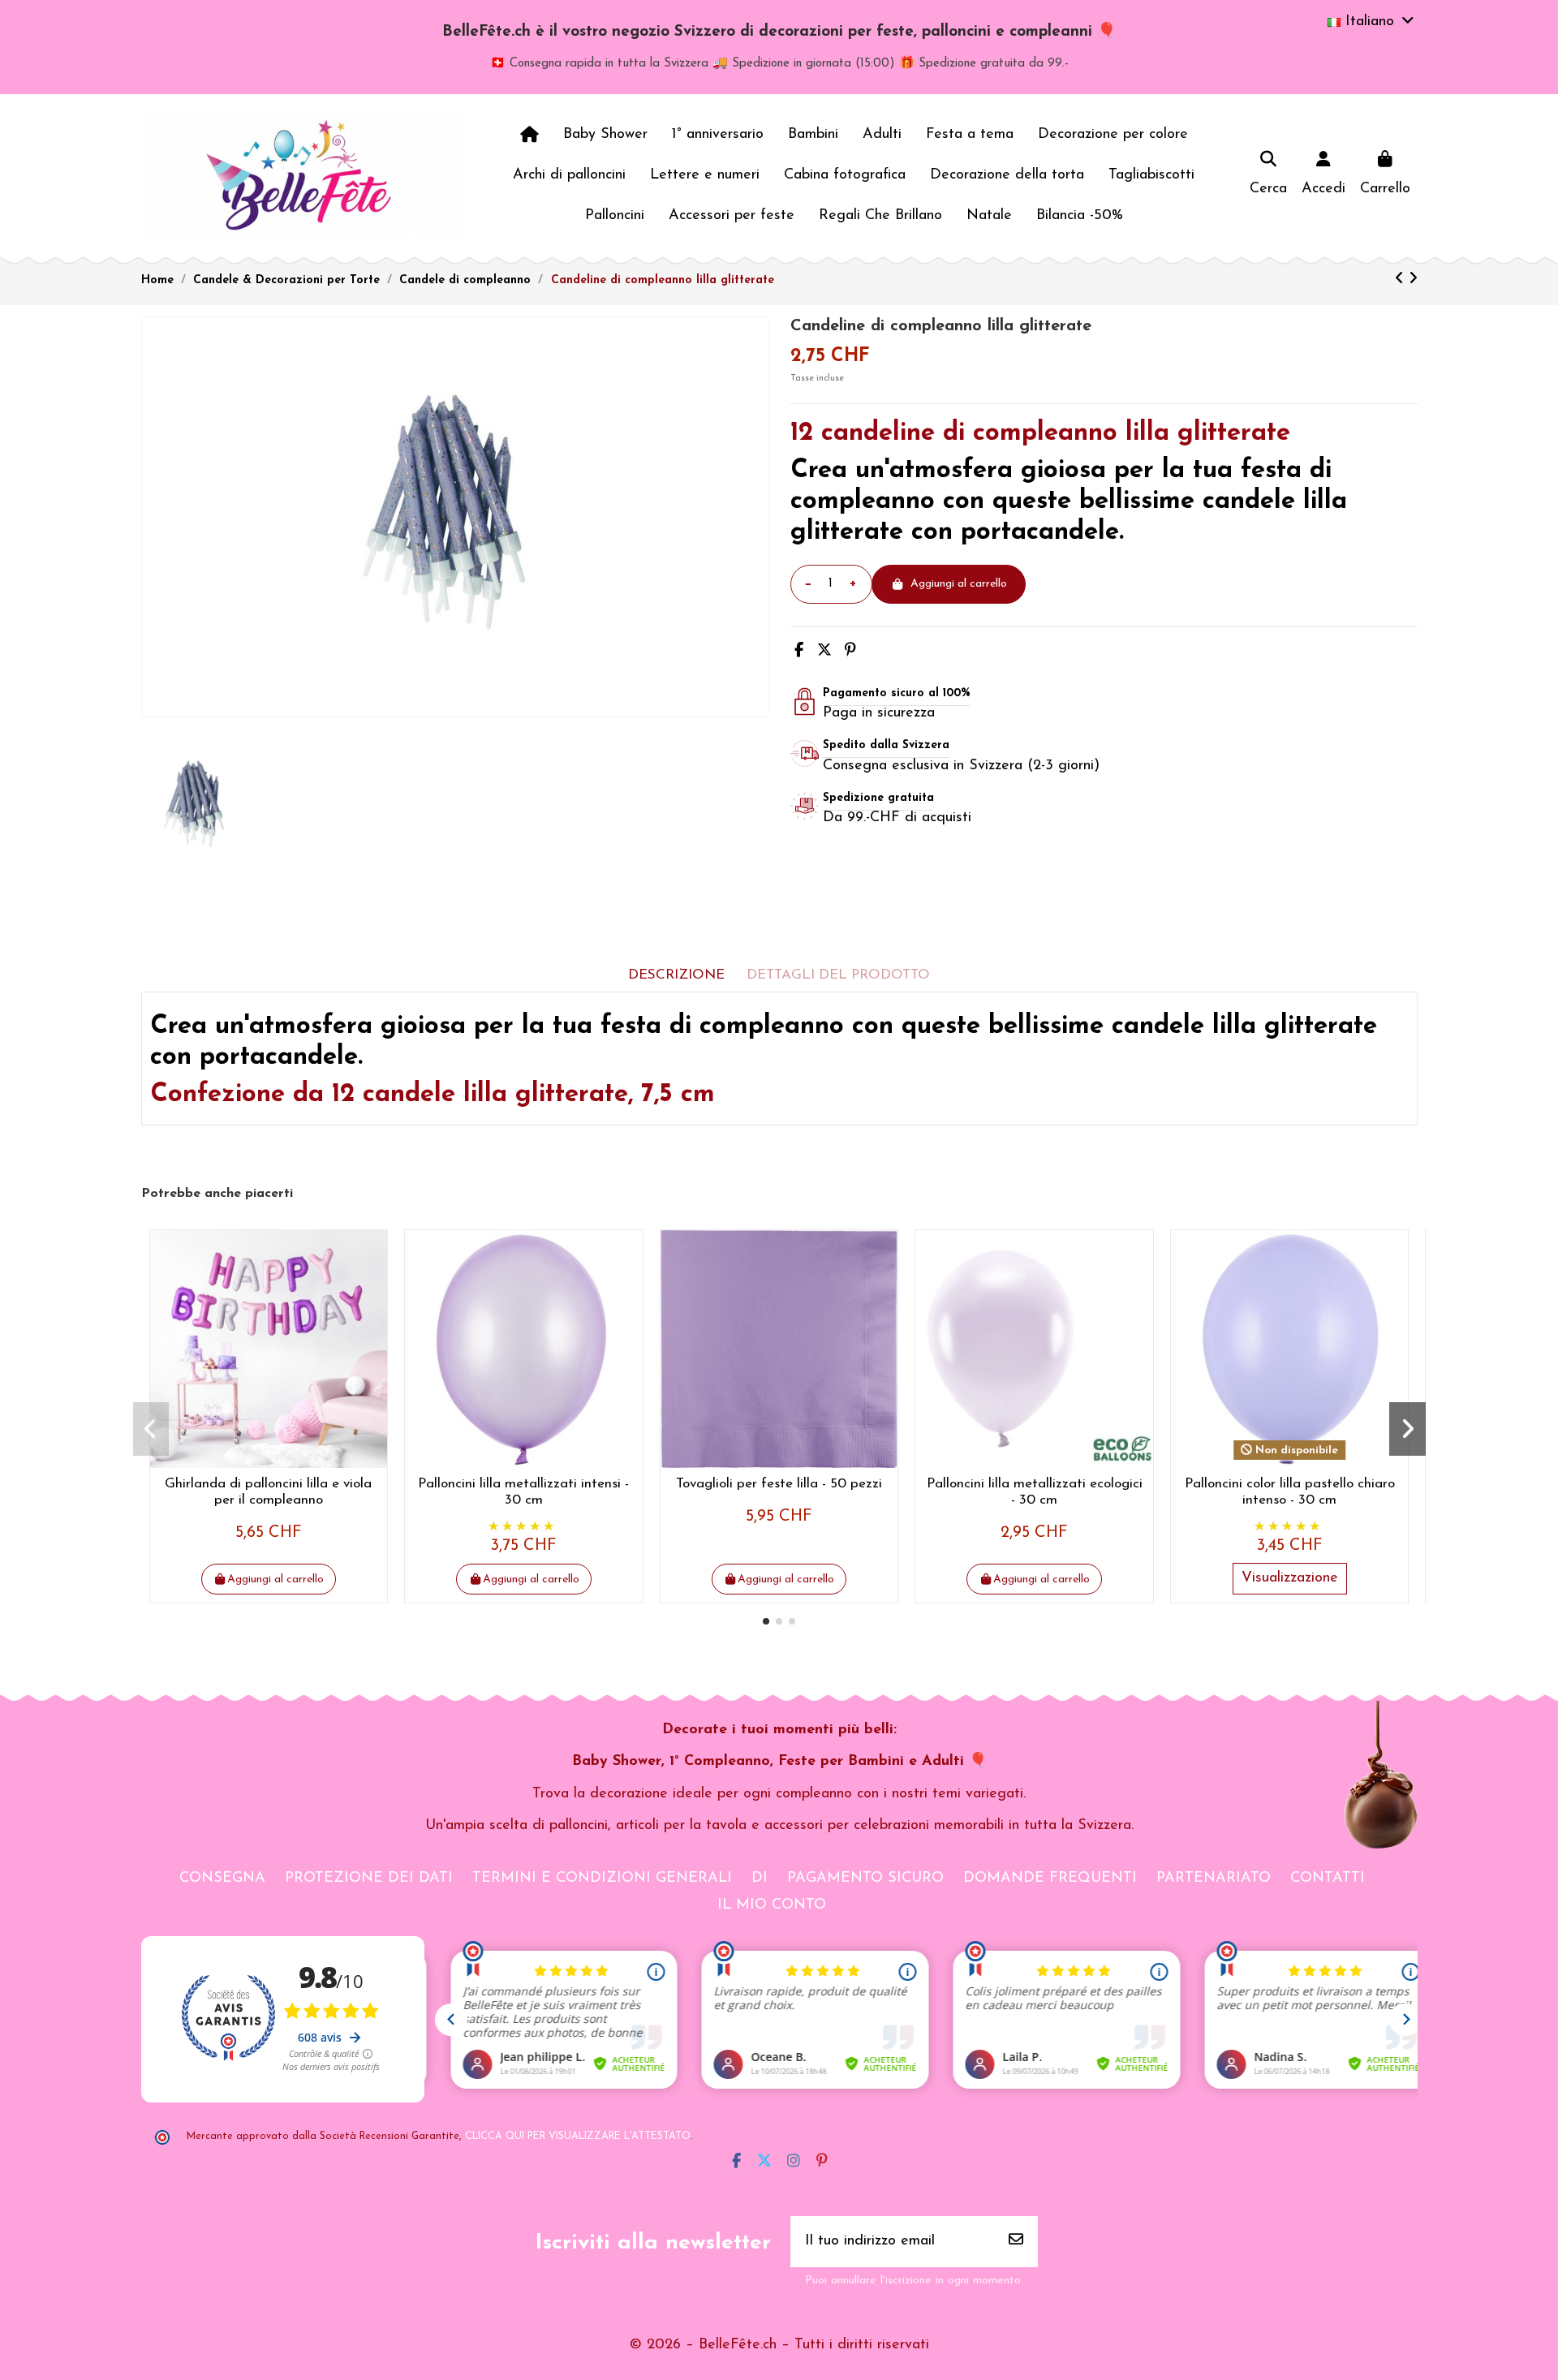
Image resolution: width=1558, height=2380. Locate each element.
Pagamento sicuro (865, 1879)
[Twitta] (824, 652)
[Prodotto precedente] (1402, 280)
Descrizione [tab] (676, 975)
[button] (766, 1621)
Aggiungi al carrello (959, 584)
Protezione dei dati (369, 1879)
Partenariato (1214, 1879)
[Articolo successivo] (1413, 280)
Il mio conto (772, 1905)
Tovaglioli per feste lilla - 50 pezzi (779, 1484)
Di (760, 1879)
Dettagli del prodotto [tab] (838, 975)
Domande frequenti (1050, 1879)
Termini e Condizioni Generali (602, 1879)
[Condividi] (799, 652)
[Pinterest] (850, 652)
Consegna (222, 1879)
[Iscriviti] (1016, 2242)
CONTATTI (1328, 1879)
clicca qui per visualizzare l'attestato (578, 2137)
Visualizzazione (1290, 1578)
